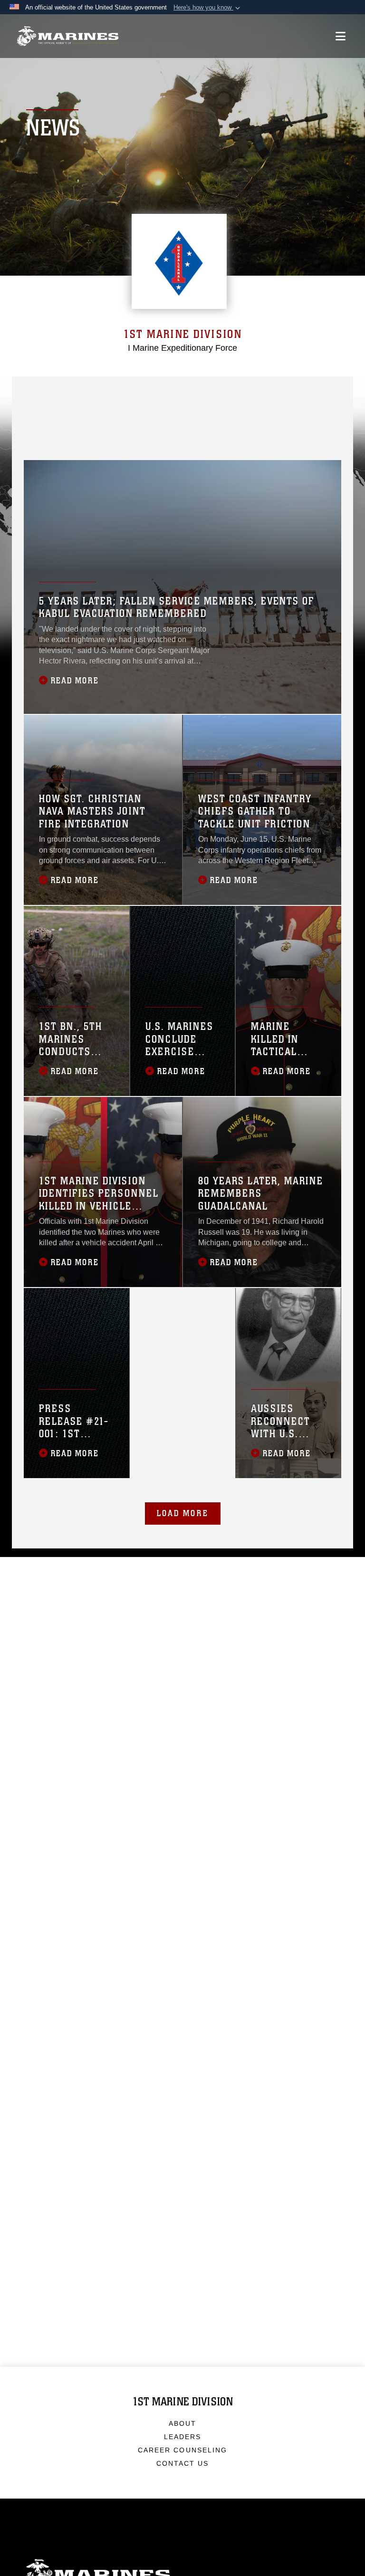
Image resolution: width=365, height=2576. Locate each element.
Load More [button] (183, 1513)
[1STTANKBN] (295, 423)
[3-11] (134, 423)
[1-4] (263, 390)
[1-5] (37, 407)
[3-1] (231, 390)
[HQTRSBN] (101, 390)
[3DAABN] (37, 440)
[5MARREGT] (295, 390)
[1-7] (198, 407)
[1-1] (166, 390)
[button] (208, 8)
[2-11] (101, 423)
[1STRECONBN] (263, 423)
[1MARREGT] (134, 390)
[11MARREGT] (37, 423)
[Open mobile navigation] (341, 36)
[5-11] (166, 423)
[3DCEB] (69, 440)
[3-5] (101, 407)
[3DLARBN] (101, 440)
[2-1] (198, 390)
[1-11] (69, 423)
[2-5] (69, 407)
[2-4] (134, 407)
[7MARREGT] (166, 407)
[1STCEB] (198, 423)
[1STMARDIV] (37, 390)
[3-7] (263, 407)
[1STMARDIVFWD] (69, 390)
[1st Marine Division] (68, 36)
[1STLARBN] (231, 423)
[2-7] (231, 407)
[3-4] (295, 407)
